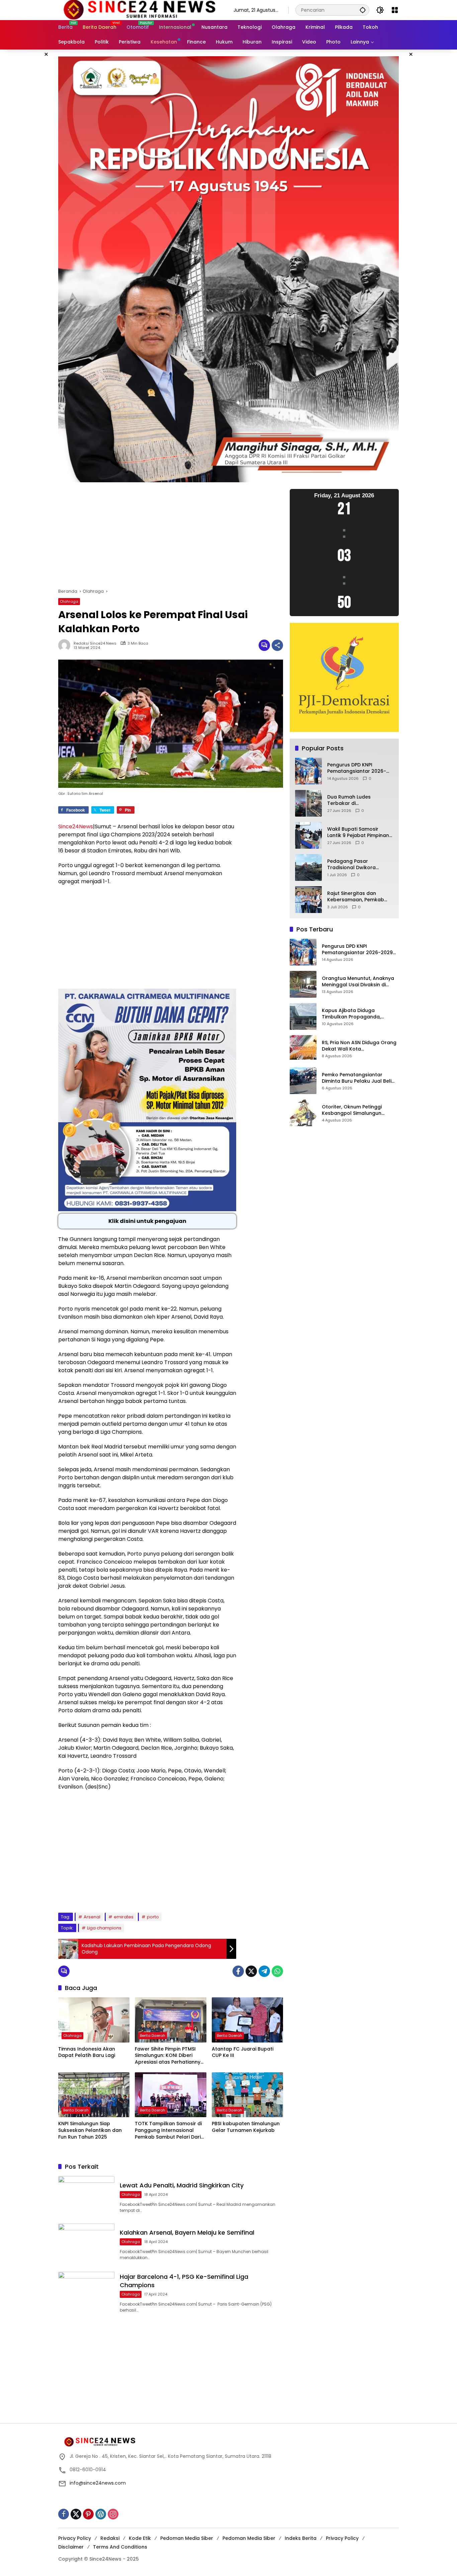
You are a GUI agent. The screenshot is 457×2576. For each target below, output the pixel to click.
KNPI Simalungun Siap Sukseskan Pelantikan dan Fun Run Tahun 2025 (90, 2130)
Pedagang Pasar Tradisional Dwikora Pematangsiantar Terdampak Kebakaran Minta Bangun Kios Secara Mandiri (359, 865)
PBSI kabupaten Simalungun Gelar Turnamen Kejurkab (246, 2127)
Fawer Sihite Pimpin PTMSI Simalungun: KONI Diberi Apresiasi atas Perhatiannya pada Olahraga (169, 2056)
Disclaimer (71, 2547)
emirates (124, 1917)
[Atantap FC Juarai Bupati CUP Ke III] (247, 2020)
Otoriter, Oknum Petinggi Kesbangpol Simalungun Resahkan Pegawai (352, 1110)
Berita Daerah (153, 2035)
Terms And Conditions (120, 2547)
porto (153, 1917)
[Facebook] (238, 1971)
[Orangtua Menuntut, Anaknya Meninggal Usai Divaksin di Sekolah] (303, 984)
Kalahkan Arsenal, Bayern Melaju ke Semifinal (187, 2232)
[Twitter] (251, 1971)
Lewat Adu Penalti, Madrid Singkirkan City (182, 2185)
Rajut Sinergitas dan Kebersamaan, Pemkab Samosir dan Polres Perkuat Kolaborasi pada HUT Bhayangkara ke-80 (358, 897)
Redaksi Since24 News (95, 643)
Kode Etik (140, 2538)
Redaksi (110, 2538)
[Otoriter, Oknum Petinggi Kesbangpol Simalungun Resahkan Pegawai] (303, 1113)
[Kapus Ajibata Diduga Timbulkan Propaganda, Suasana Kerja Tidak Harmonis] (303, 1016)
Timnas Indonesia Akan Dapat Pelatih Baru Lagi (87, 2052)
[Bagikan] (277, 645)
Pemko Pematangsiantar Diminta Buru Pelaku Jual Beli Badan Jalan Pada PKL (357, 1078)
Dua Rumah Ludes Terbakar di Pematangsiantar (349, 800)
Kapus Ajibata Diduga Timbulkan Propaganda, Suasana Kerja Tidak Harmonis (359, 1014)
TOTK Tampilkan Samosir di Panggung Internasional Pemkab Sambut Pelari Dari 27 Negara (168, 2130)
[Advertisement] (171, 538)
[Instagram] (113, 2514)
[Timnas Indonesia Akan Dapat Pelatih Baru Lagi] (94, 2020)
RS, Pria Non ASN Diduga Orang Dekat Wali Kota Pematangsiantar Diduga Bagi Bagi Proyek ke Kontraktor (359, 1046)
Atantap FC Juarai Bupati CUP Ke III (243, 2052)
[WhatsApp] (277, 1971)
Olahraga (69, 601)
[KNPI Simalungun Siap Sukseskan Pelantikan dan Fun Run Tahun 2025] (94, 2095)
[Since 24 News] (139, 10)
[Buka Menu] (395, 10)
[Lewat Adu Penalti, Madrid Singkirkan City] (86, 2196)
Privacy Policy (75, 2538)
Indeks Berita (301, 2538)
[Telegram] (264, 1971)
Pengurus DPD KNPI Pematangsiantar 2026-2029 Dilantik (357, 768)
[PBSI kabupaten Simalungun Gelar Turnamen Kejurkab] (247, 2095)
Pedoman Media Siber (187, 2538)
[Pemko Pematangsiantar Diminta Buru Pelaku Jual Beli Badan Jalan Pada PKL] (303, 1081)
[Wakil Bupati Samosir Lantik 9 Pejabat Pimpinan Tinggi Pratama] (308, 835)
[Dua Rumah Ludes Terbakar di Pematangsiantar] (308, 803)
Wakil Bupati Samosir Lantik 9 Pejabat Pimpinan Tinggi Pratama (358, 833)
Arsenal (92, 1917)
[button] (363, 10)
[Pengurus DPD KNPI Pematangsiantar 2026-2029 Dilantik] (308, 771)
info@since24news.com (98, 2483)
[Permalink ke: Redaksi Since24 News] (66, 645)
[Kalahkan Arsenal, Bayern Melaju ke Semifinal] (86, 2244)
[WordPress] (101, 2514)
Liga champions (104, 1928)
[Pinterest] (88, 2514)
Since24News (76, 826)
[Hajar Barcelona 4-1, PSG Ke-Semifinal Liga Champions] (86, 2292)
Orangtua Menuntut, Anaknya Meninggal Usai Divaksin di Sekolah (358, 982)
